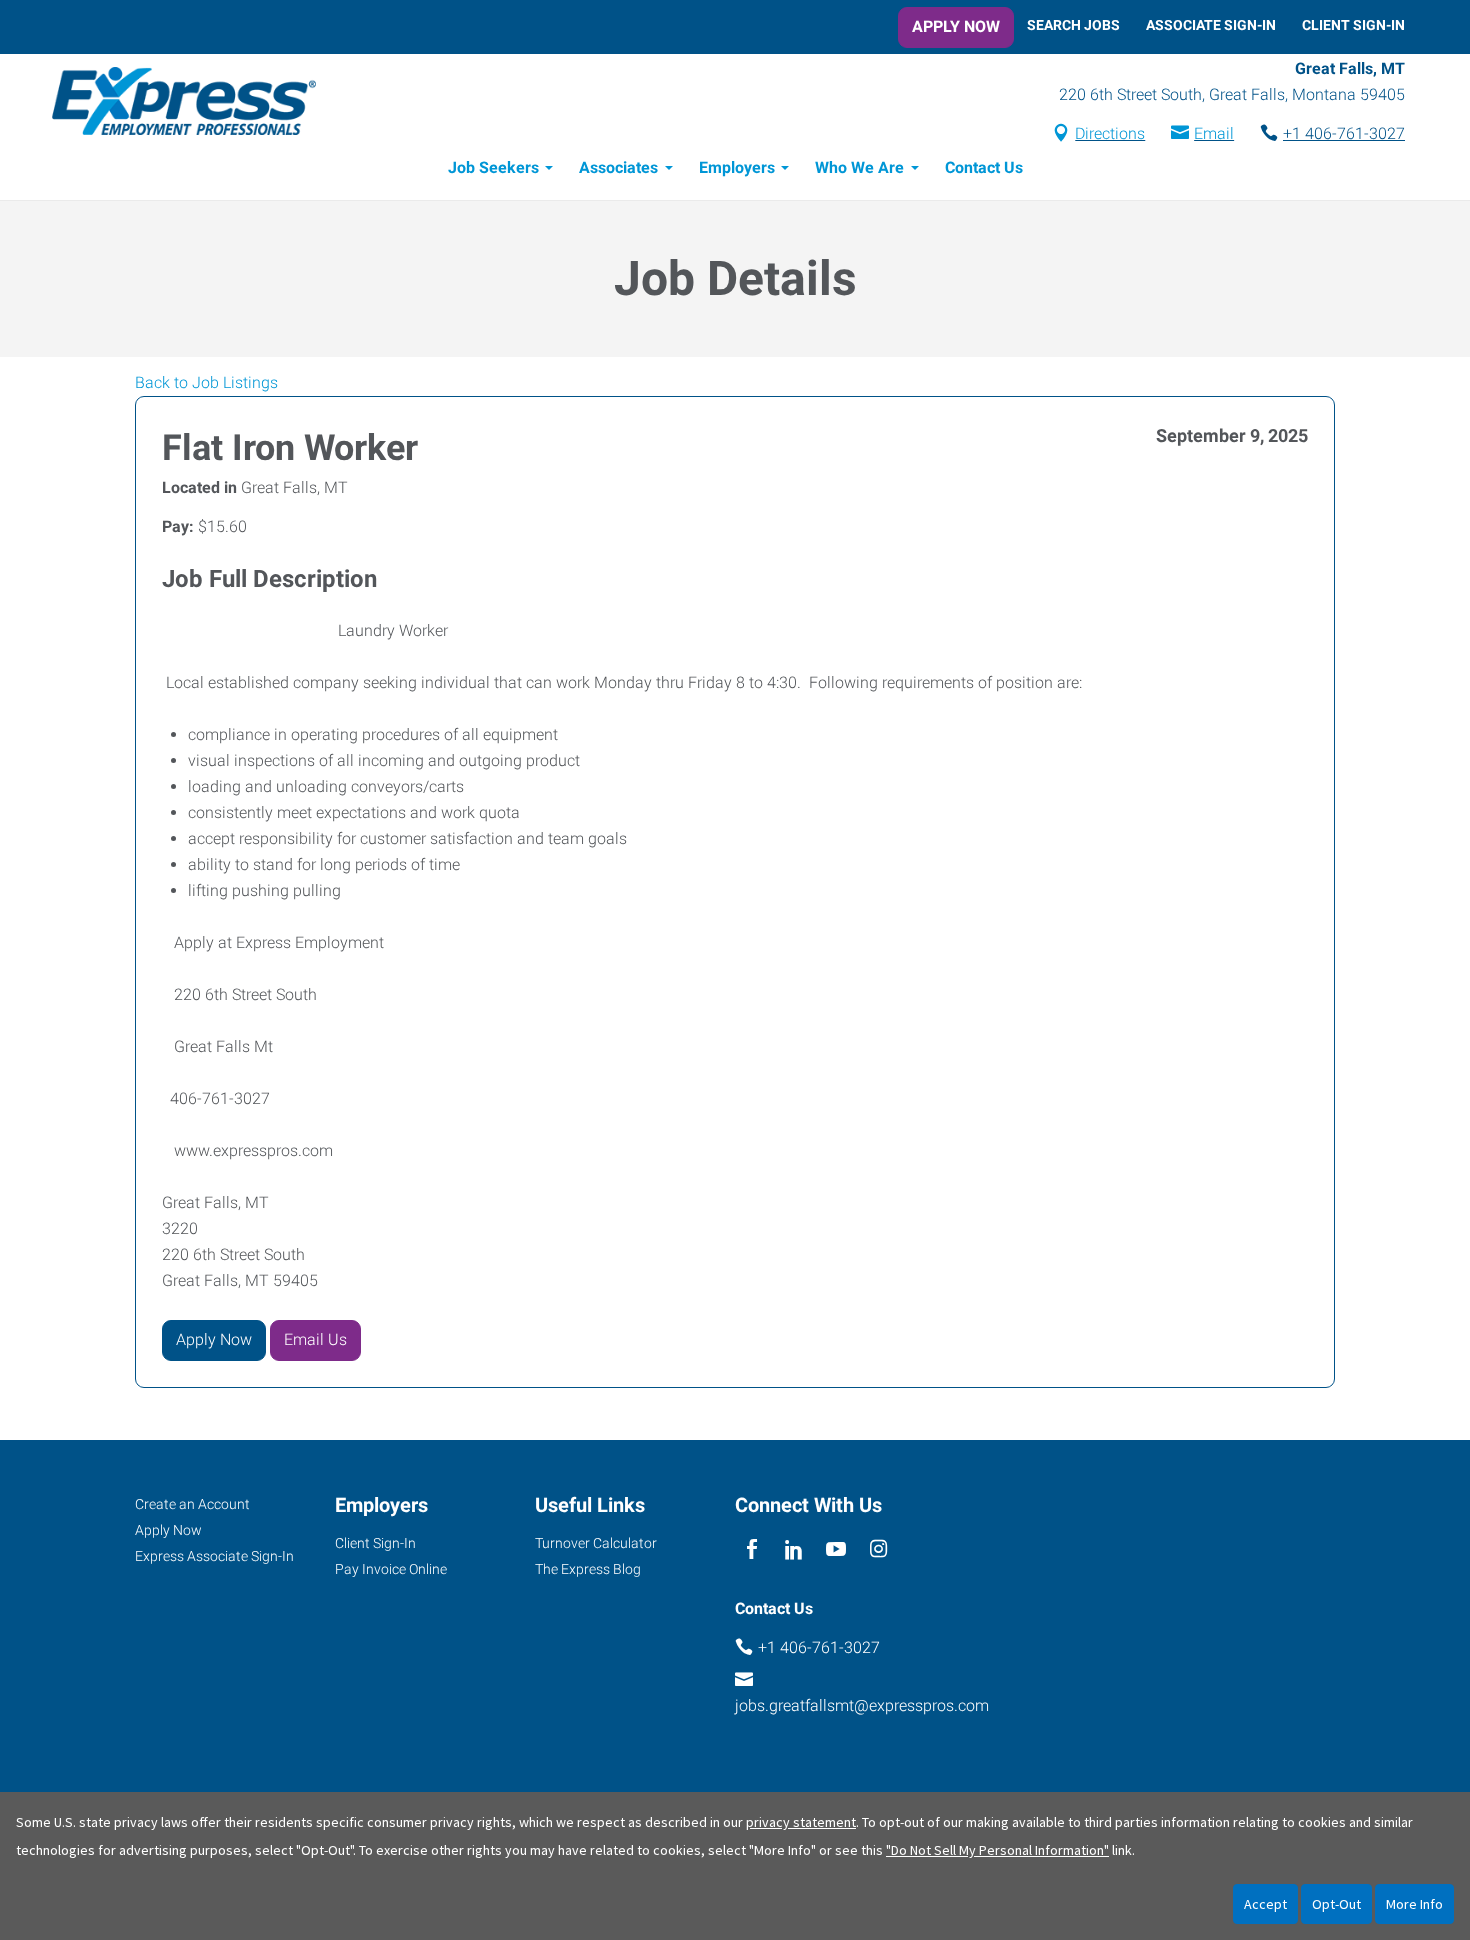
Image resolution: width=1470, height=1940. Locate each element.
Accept (1265, 1904)
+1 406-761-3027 (1344, 133)
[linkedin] (793, 1550)
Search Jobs (1073, 25)
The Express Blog (588, 1569)
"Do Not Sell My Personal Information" (997, 1850)
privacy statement (801, 1822)
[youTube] (836, 1550)
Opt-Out (1336, 1904)
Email (1214, 133)
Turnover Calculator (596, 1543)
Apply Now (956, 26)
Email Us (315, 1339)
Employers (737, 167)
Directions (1110, 133)
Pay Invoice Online (391, 1569)
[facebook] (751, 1550)
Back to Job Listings (206, 382)
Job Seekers (493, 167)
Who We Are (859, 167)
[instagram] (878, 1550)
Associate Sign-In (1211, 25)
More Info (1414, 1904)
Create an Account (192, 1504)
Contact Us (984, 167)
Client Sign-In (1353, 25)
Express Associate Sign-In (214, 1556)
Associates (618, 167)
